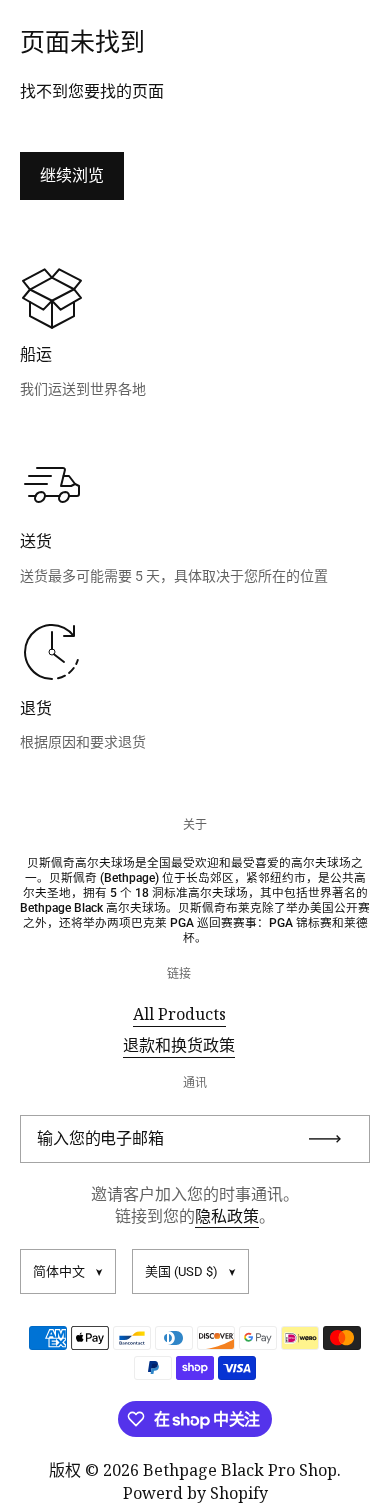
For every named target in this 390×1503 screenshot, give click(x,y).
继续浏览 (72, 175)
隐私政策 (227, 1216)
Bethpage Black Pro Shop (240, 1470)
